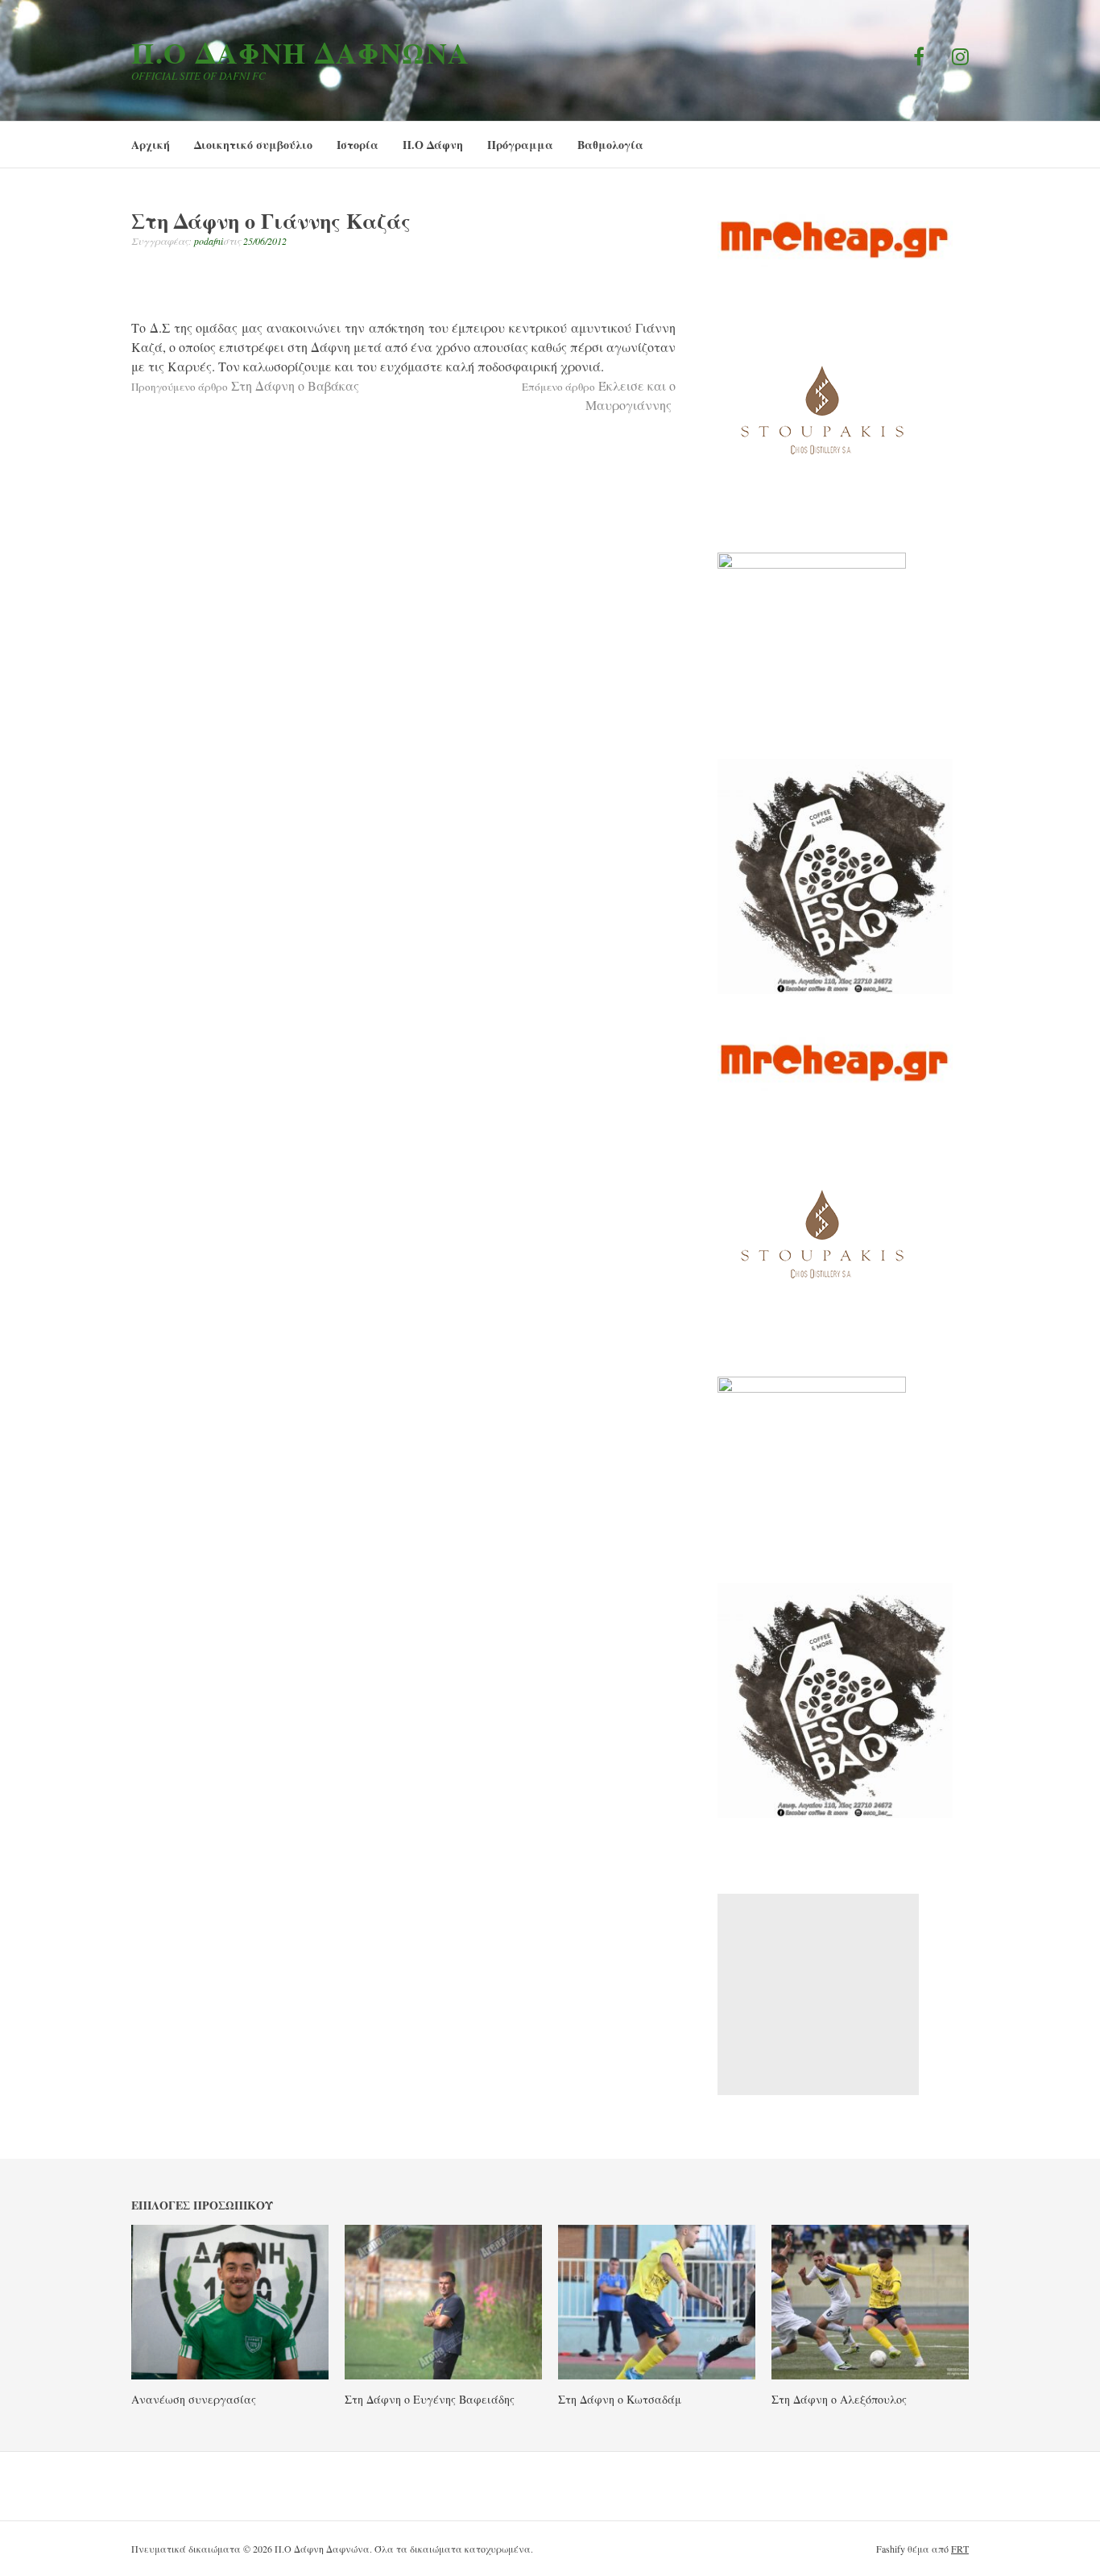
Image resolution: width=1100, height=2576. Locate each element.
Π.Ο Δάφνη (433, 145)
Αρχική (151, 145)
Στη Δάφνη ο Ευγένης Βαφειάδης (430, 2399)
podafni (209, 241)
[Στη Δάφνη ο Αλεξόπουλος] (870, 2375)
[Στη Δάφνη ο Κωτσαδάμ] (657, 2375)
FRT (960, 2549)
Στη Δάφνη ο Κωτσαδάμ (620, 2399)
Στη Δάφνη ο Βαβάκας (245, 385)
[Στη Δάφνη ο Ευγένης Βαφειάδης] (443, 2375)
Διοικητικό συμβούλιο (253, 145)
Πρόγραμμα (520, 145)
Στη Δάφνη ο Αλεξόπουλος (839, 2399)
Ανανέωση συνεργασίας (194, 2399)
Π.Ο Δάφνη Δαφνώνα (301, 52)
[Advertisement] (818, 1994)
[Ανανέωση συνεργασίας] (230, 2375)
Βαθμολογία (610, 145)
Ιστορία (358, 145)
